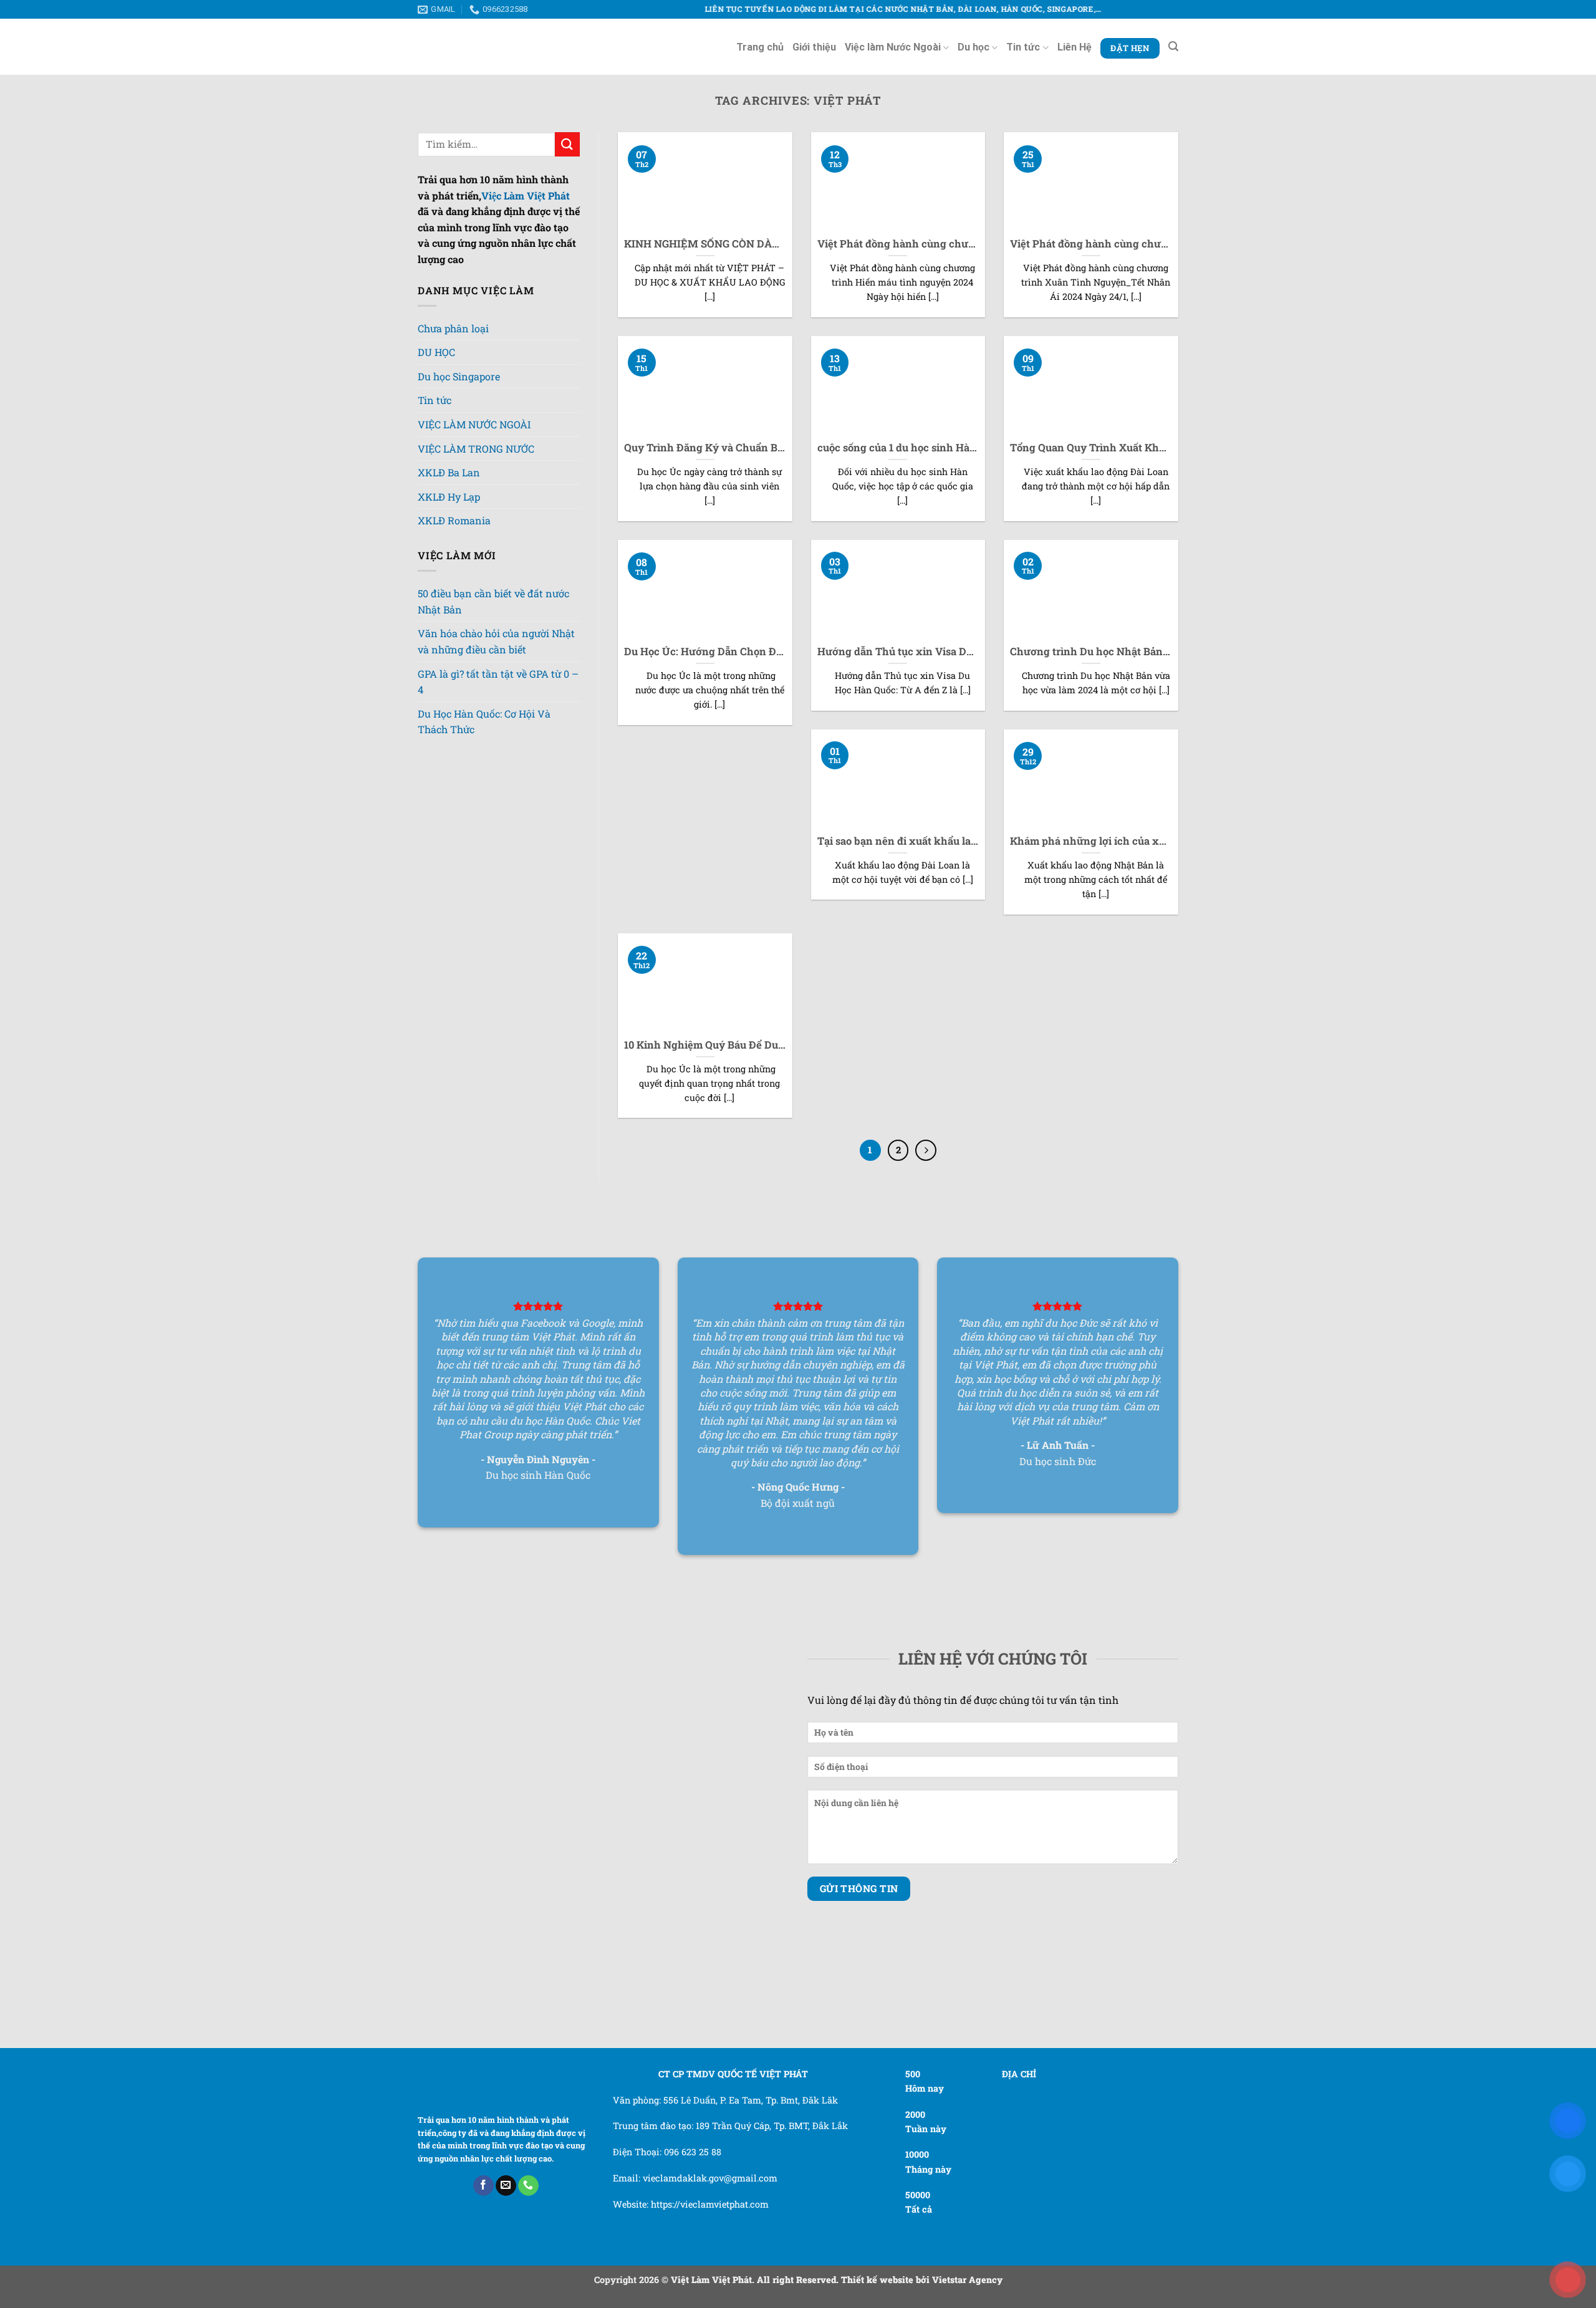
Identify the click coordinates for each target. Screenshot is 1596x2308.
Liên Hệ (1074, 47)
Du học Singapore (459, 387)
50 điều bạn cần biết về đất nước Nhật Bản (493, 644)
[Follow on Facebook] (483, 1996)
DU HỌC (436, 356)
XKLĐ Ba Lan (449, 515)
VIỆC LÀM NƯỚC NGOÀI (474, 450)
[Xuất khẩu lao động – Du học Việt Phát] (471, 47)
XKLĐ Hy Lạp (449, 540)
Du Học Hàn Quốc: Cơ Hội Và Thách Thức (484, 764)
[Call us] (528, 1996)
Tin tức (1023, 47)
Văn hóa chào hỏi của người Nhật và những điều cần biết (496, 684)
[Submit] (567, 144)
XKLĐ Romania (454, 563)
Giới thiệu (814, 47)
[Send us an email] (506, 1996)
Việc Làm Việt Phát (526, 195)
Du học (973, 47)
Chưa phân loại (453, 328)
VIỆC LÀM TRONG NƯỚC (476, 485)
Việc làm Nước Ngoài (893, 47)
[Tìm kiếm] (1173, 46)
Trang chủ (760, 47)
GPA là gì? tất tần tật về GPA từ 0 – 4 (498, 724)
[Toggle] (471, 353)
